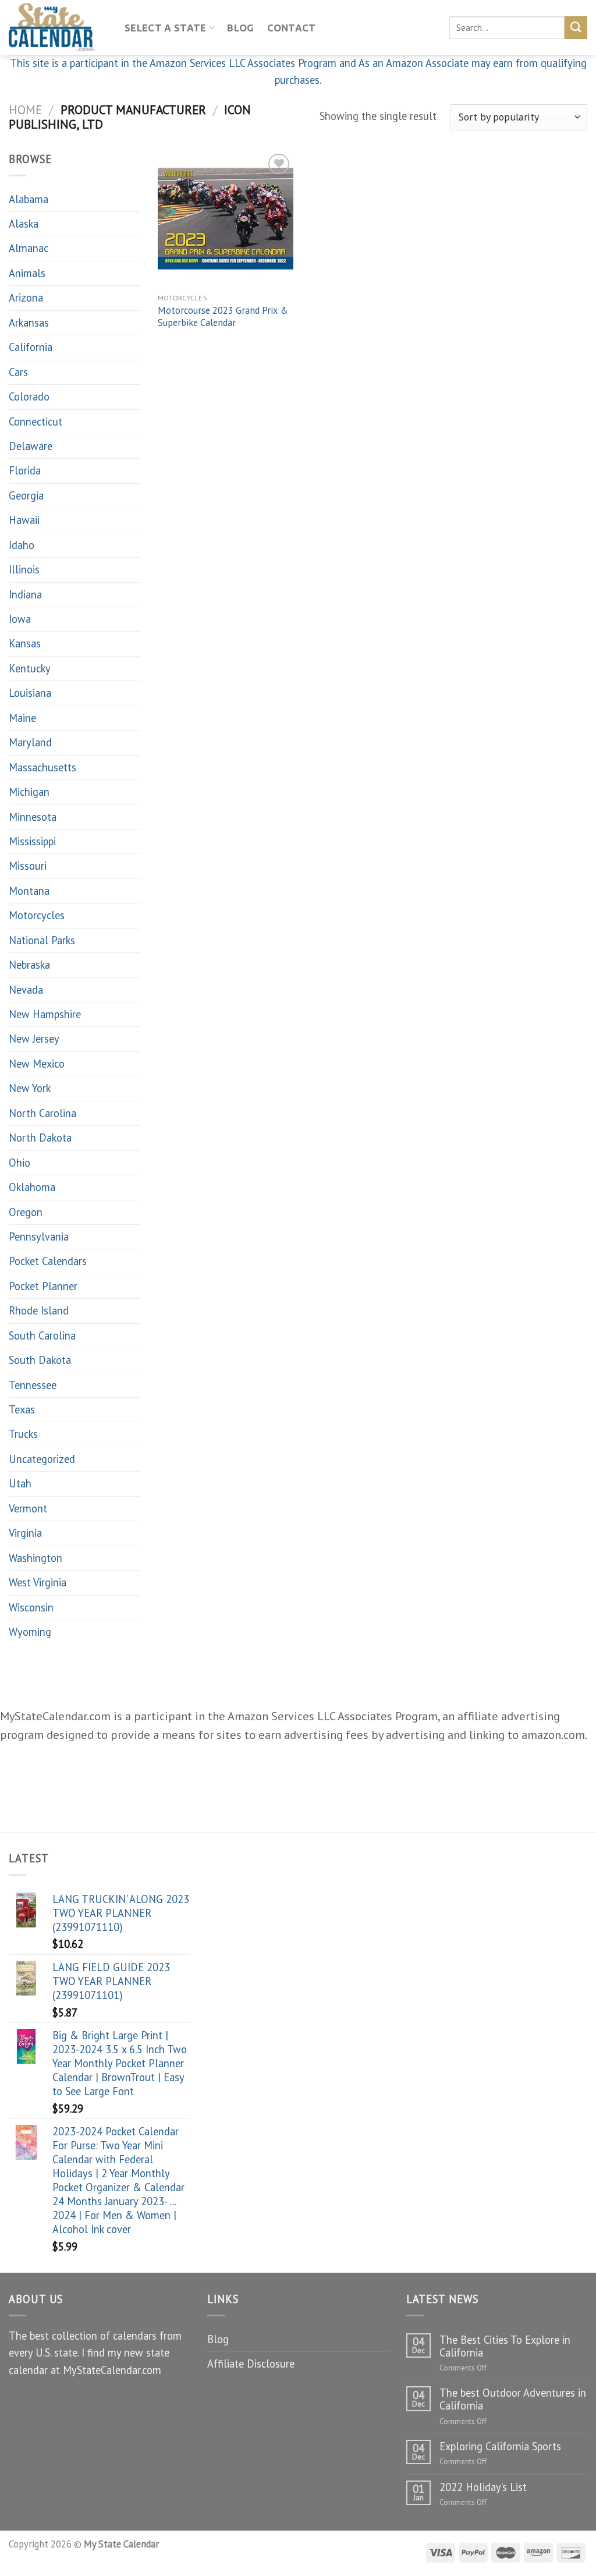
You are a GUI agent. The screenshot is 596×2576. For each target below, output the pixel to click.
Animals (27, 273)
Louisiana (30, 693)
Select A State (166, 28)
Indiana (25, 594)
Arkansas (29, 323)
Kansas (25, 643)
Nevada (26, 990)
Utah (20, 1483)
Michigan (29, 792)
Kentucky (30, 668)
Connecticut (36, 421)
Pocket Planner (43, 1286)
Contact (292, 28)
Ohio (19, 1163)
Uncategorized (42, 1459)
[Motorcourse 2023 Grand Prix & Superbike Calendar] (226, 219)
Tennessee (33, 1385)
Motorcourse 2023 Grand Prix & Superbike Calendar (223, 317)
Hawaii (24, 520)
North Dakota (40, 1138)
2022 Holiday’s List (483, 2487)
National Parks (42, 940)
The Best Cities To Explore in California (505, 2346)
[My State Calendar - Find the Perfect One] (58, 28)
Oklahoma (32, 1187)
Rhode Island (39, 1310)
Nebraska (29, 965)
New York (30, 1088)
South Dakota (40, 1360)
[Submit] (576, 27)
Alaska (24, 224)
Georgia (26, 495)
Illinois (24, 569)
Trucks (23, 1434)
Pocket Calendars (48, 1261)
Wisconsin (31, 1607)
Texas (22, 1409)
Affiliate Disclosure (251, 2364)
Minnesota (33, 817)
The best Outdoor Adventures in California (513, 2399)
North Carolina (42, 1113)
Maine (22, 718)
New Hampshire (45, 1014)
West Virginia (38, 1582)
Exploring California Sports (500, 2446)
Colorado (29, 396)
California (31, 347)
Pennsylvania (39, 1236)
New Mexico (37, 1064)
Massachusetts (42, 767)
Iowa (20, 619)
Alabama (29, 199)
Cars (18, 372)
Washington (36, 1558)
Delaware (31, 446)
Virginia (25, 1533)
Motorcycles (37, 915)
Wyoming (30, 1632)
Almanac (29, 248)
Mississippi (32, 841)
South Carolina (42, 1335)
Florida (25, 470)
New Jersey (34, 1039)
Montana (29, 891)
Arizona (26, 297)
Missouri (28, 866)
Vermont (28, 1508)
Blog (240, 28)
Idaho (22, 545)
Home (25, 109)
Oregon (26, 1212)
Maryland (30, 742)
